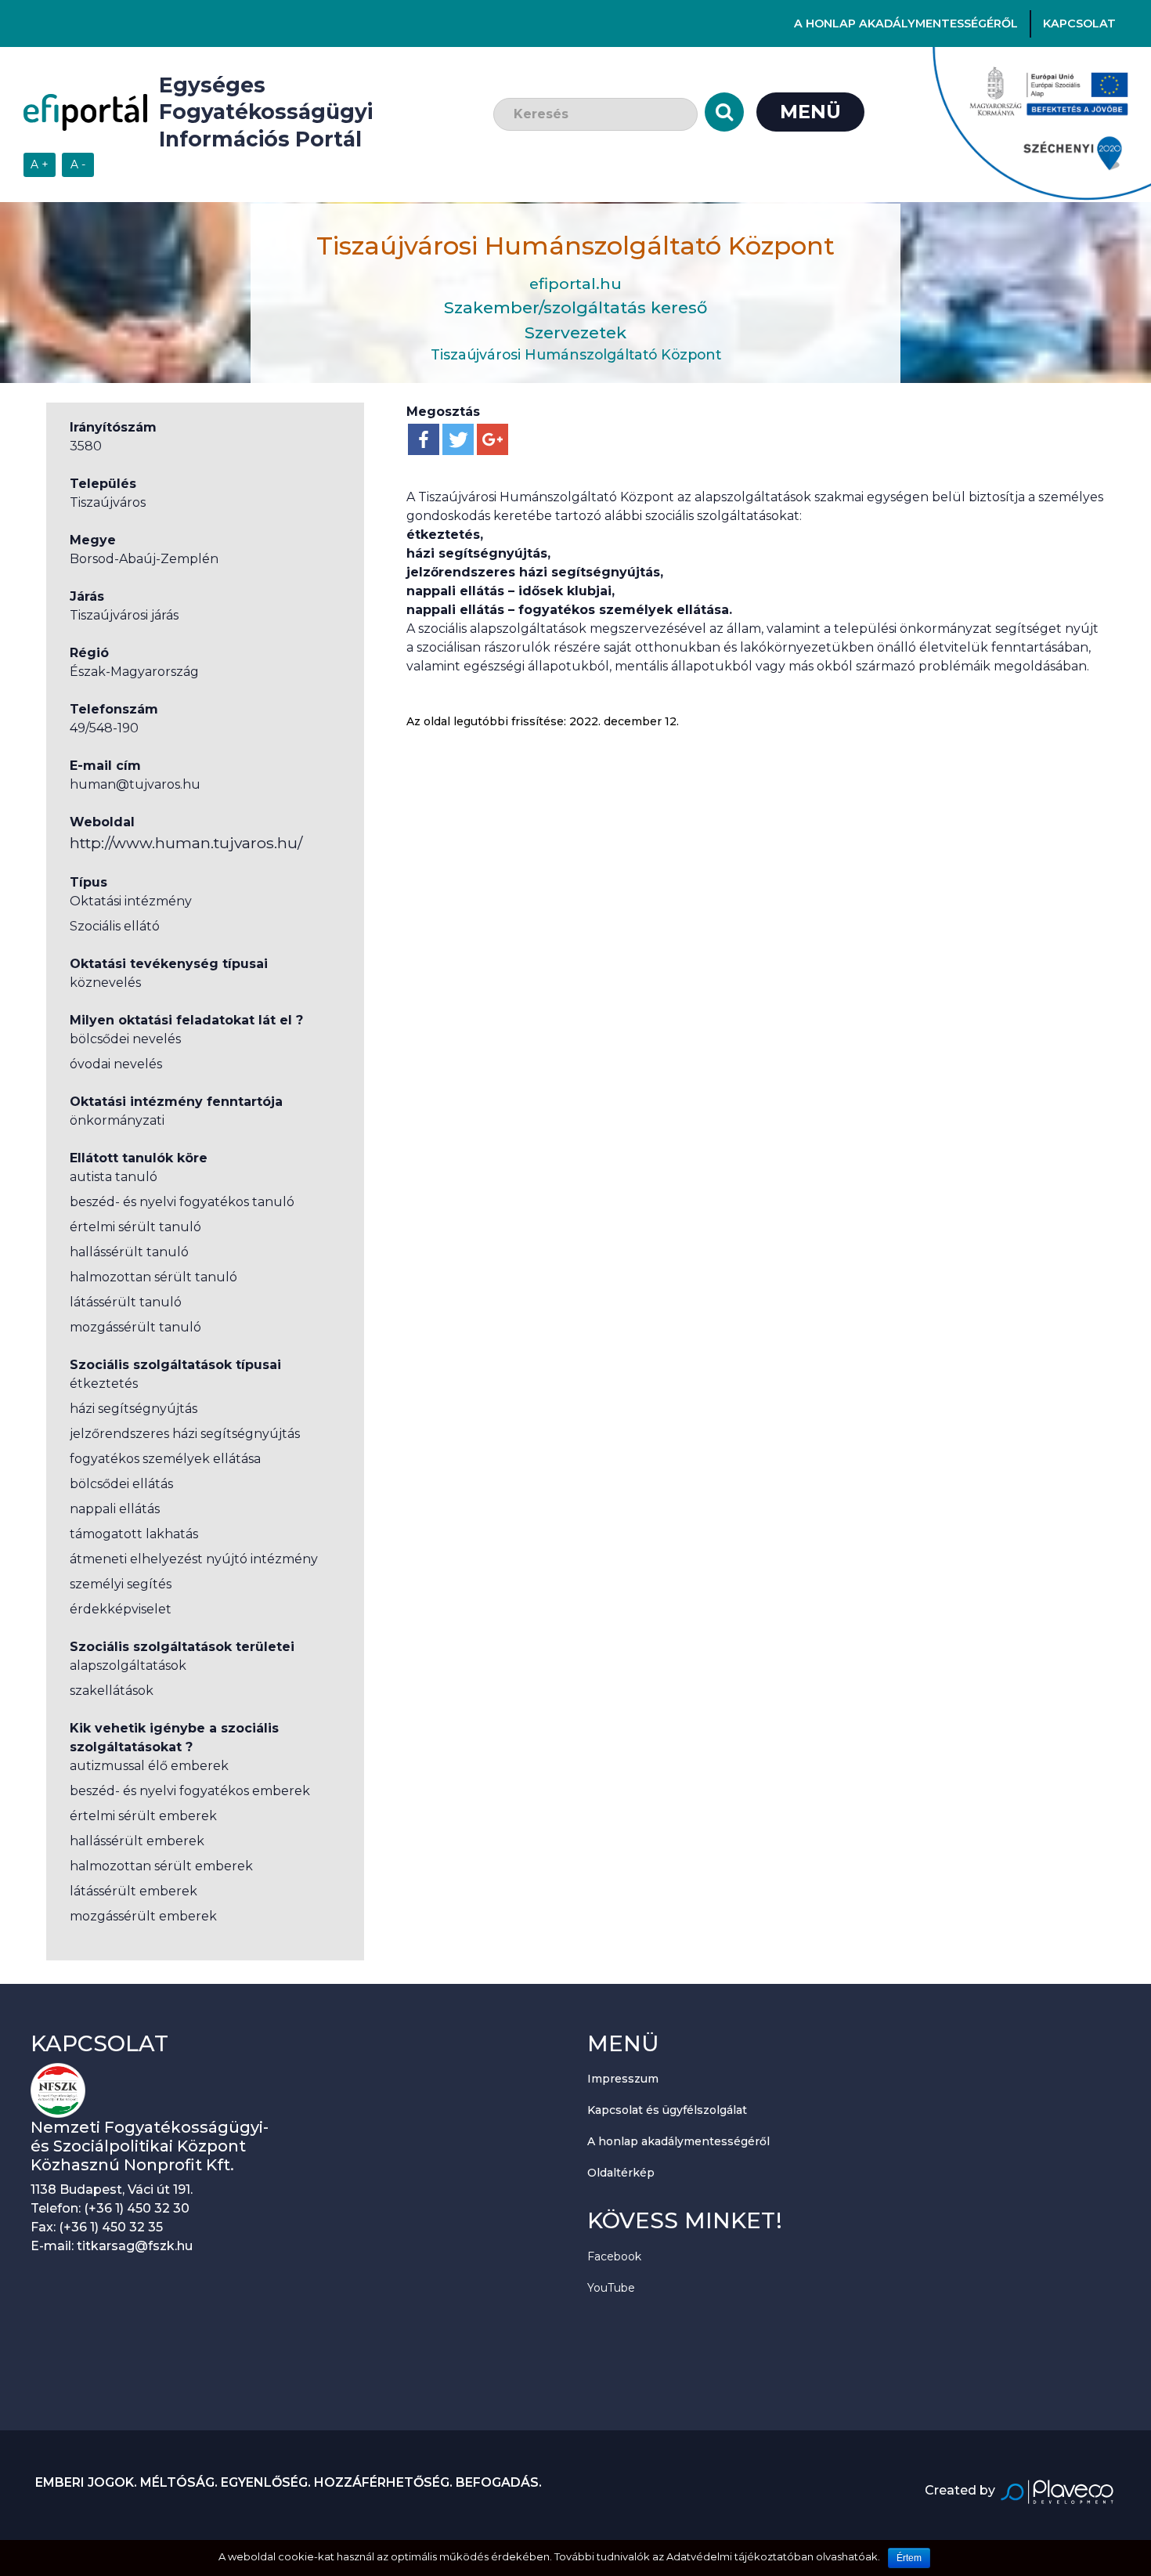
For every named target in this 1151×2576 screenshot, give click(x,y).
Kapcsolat (1079, 23)
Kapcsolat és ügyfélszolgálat (667, 2110)
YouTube (611, 2288)
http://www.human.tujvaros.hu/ (186, 843)
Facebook (614, 2256)
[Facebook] (424, 439)
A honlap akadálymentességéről (906, 23)
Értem (909, 2558)
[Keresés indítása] (724, 112)
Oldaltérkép (621, 2173)
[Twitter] (458, 439)
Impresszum (623, 2079)
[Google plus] (493, 439)
